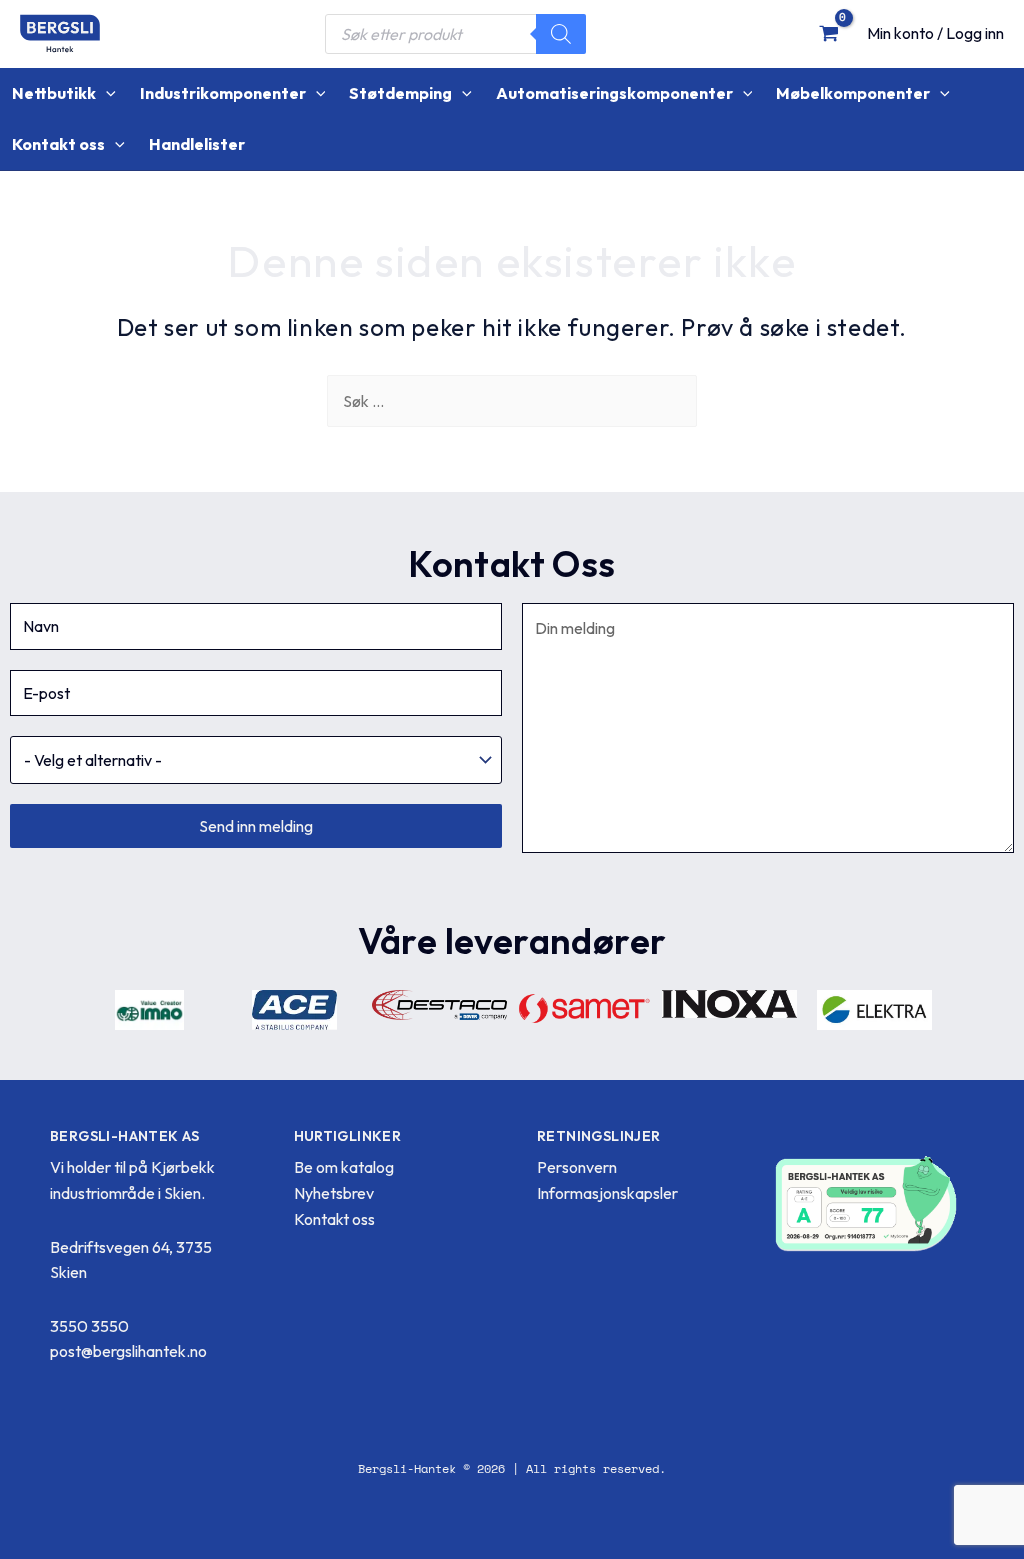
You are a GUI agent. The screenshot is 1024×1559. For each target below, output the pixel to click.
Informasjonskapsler (607, 1193)
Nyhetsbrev (334, 1193)
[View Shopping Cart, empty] (828, 33)
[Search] (561, 34)
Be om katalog (344, 1167)
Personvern (577, 1167)
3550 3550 (89, 1326)
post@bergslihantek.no (128, 1351)
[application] (106, 93)
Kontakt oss (334, 1219)
